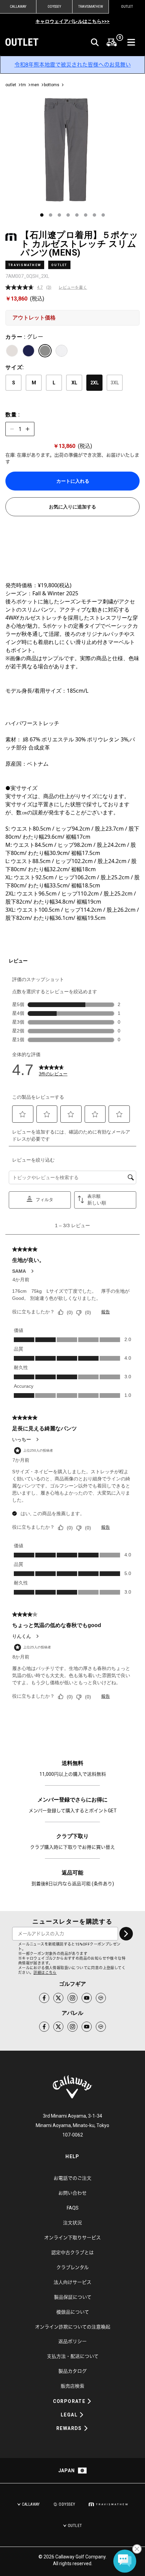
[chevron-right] (126, 1934)
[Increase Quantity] (28, 429)
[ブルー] (28, 351)
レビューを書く (73, 287)
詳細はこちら (45, 1973)
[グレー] (45, 351)
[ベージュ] (12, 351)
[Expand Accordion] (89, 2401)
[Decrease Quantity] (12, 429)
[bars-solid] (131, 42)
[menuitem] (112, 42)
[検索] (95, 42)
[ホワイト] (62, 351)
